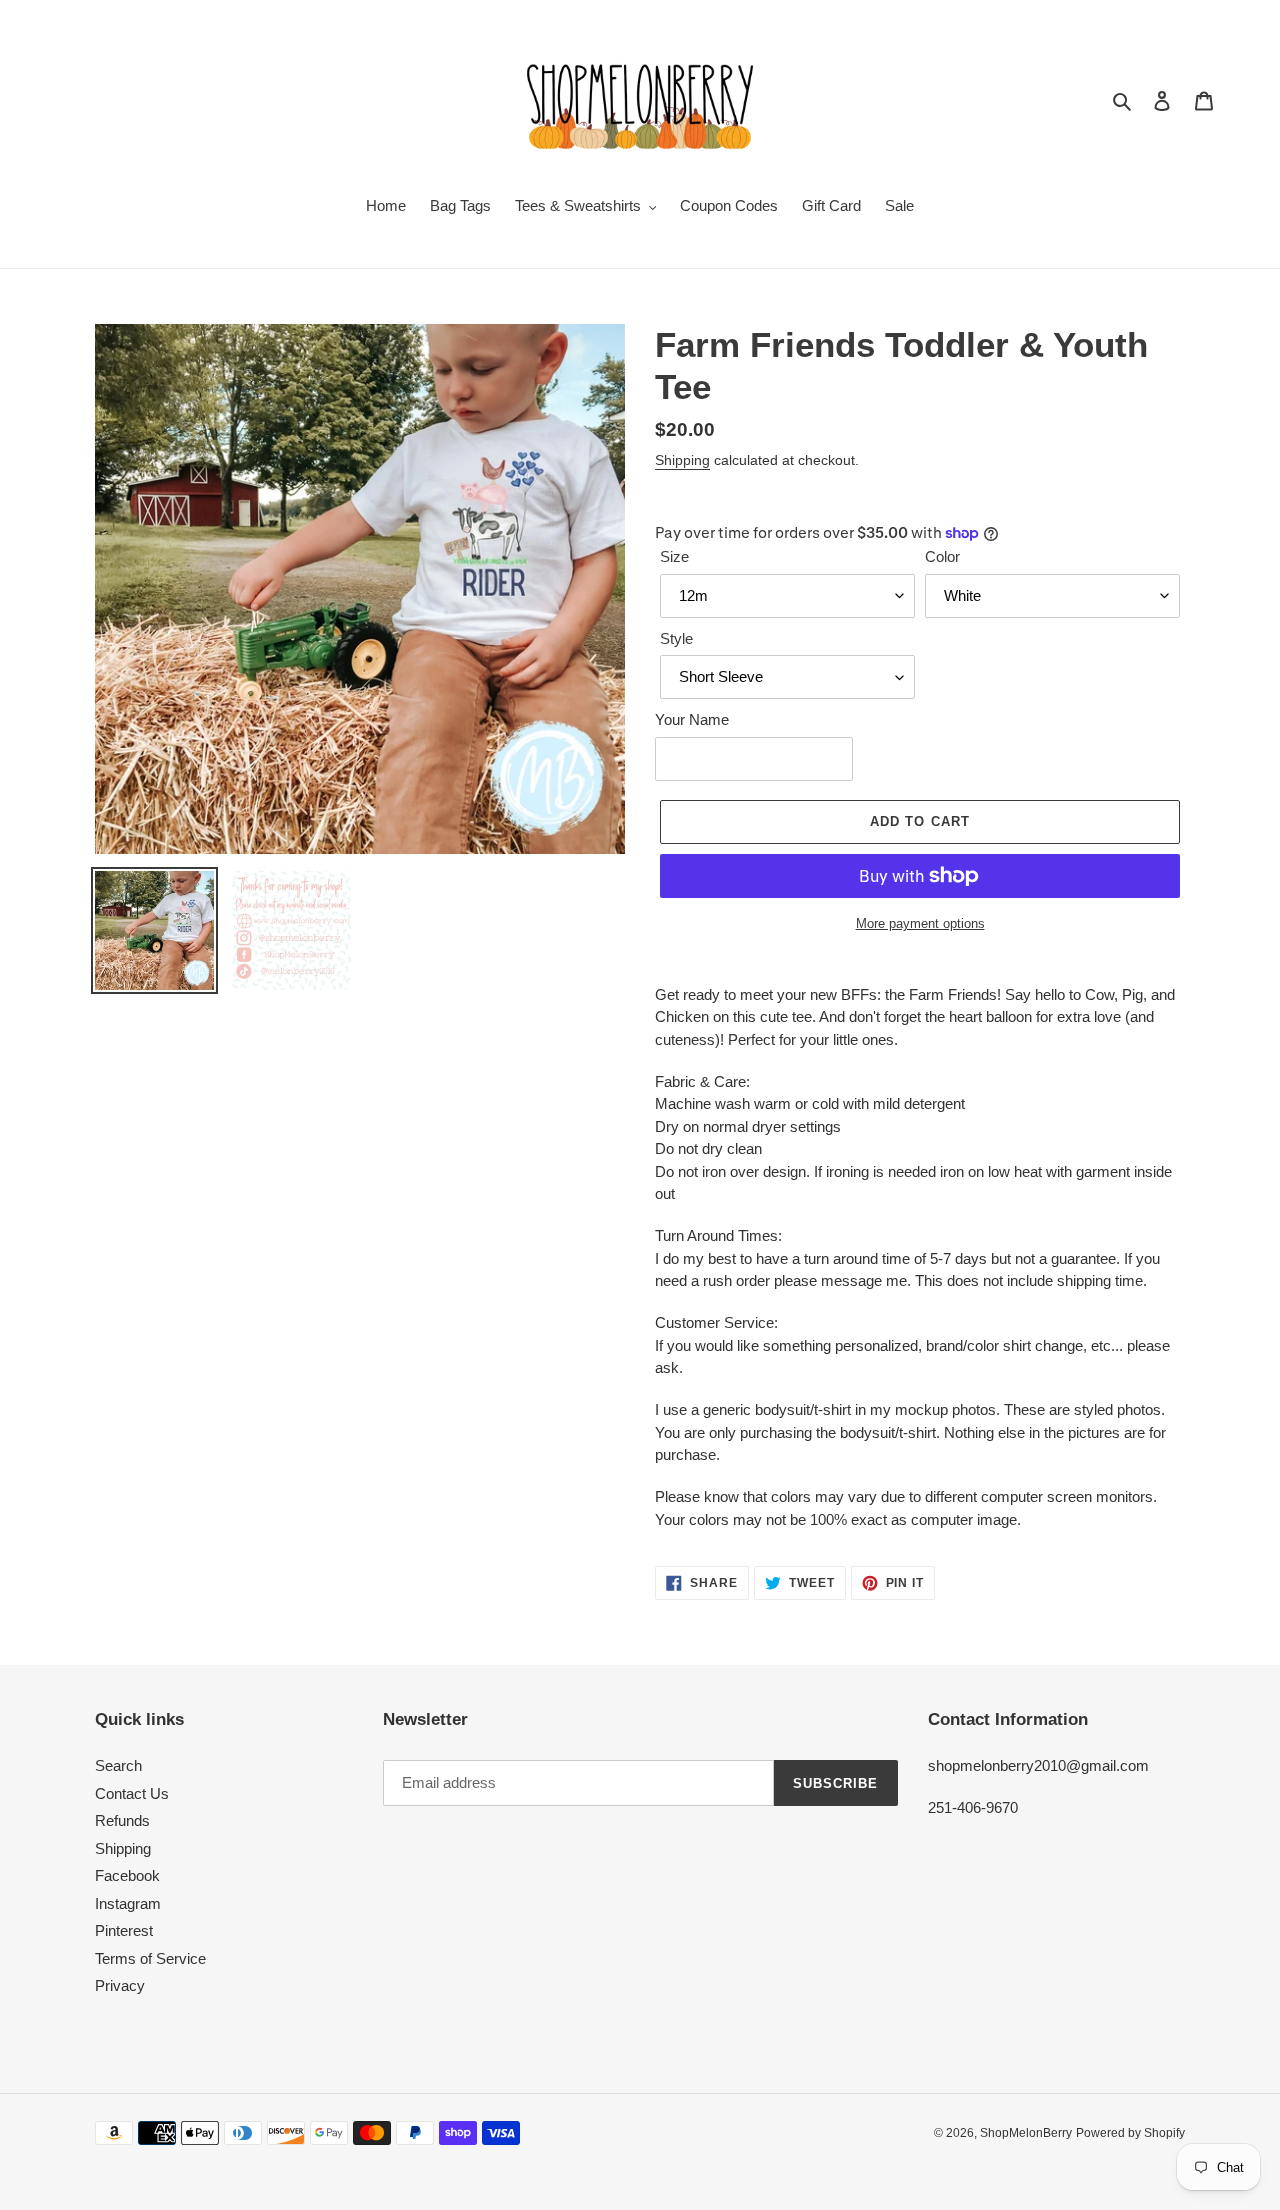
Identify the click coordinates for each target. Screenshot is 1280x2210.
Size (674, 556)
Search (118, 1765)
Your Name (692, 719)
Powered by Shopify (1130, 2133)
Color (942, 556)
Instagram (128, 1903)
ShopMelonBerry (1026, 2133)
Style (676, 638)
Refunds (122, 1820)
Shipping (682, 460)
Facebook (127, 1875)
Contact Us (132, 1793)
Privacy (120, 1985)
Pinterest (124, 1930)
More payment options (920, 923)
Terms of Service (150, 1958)
